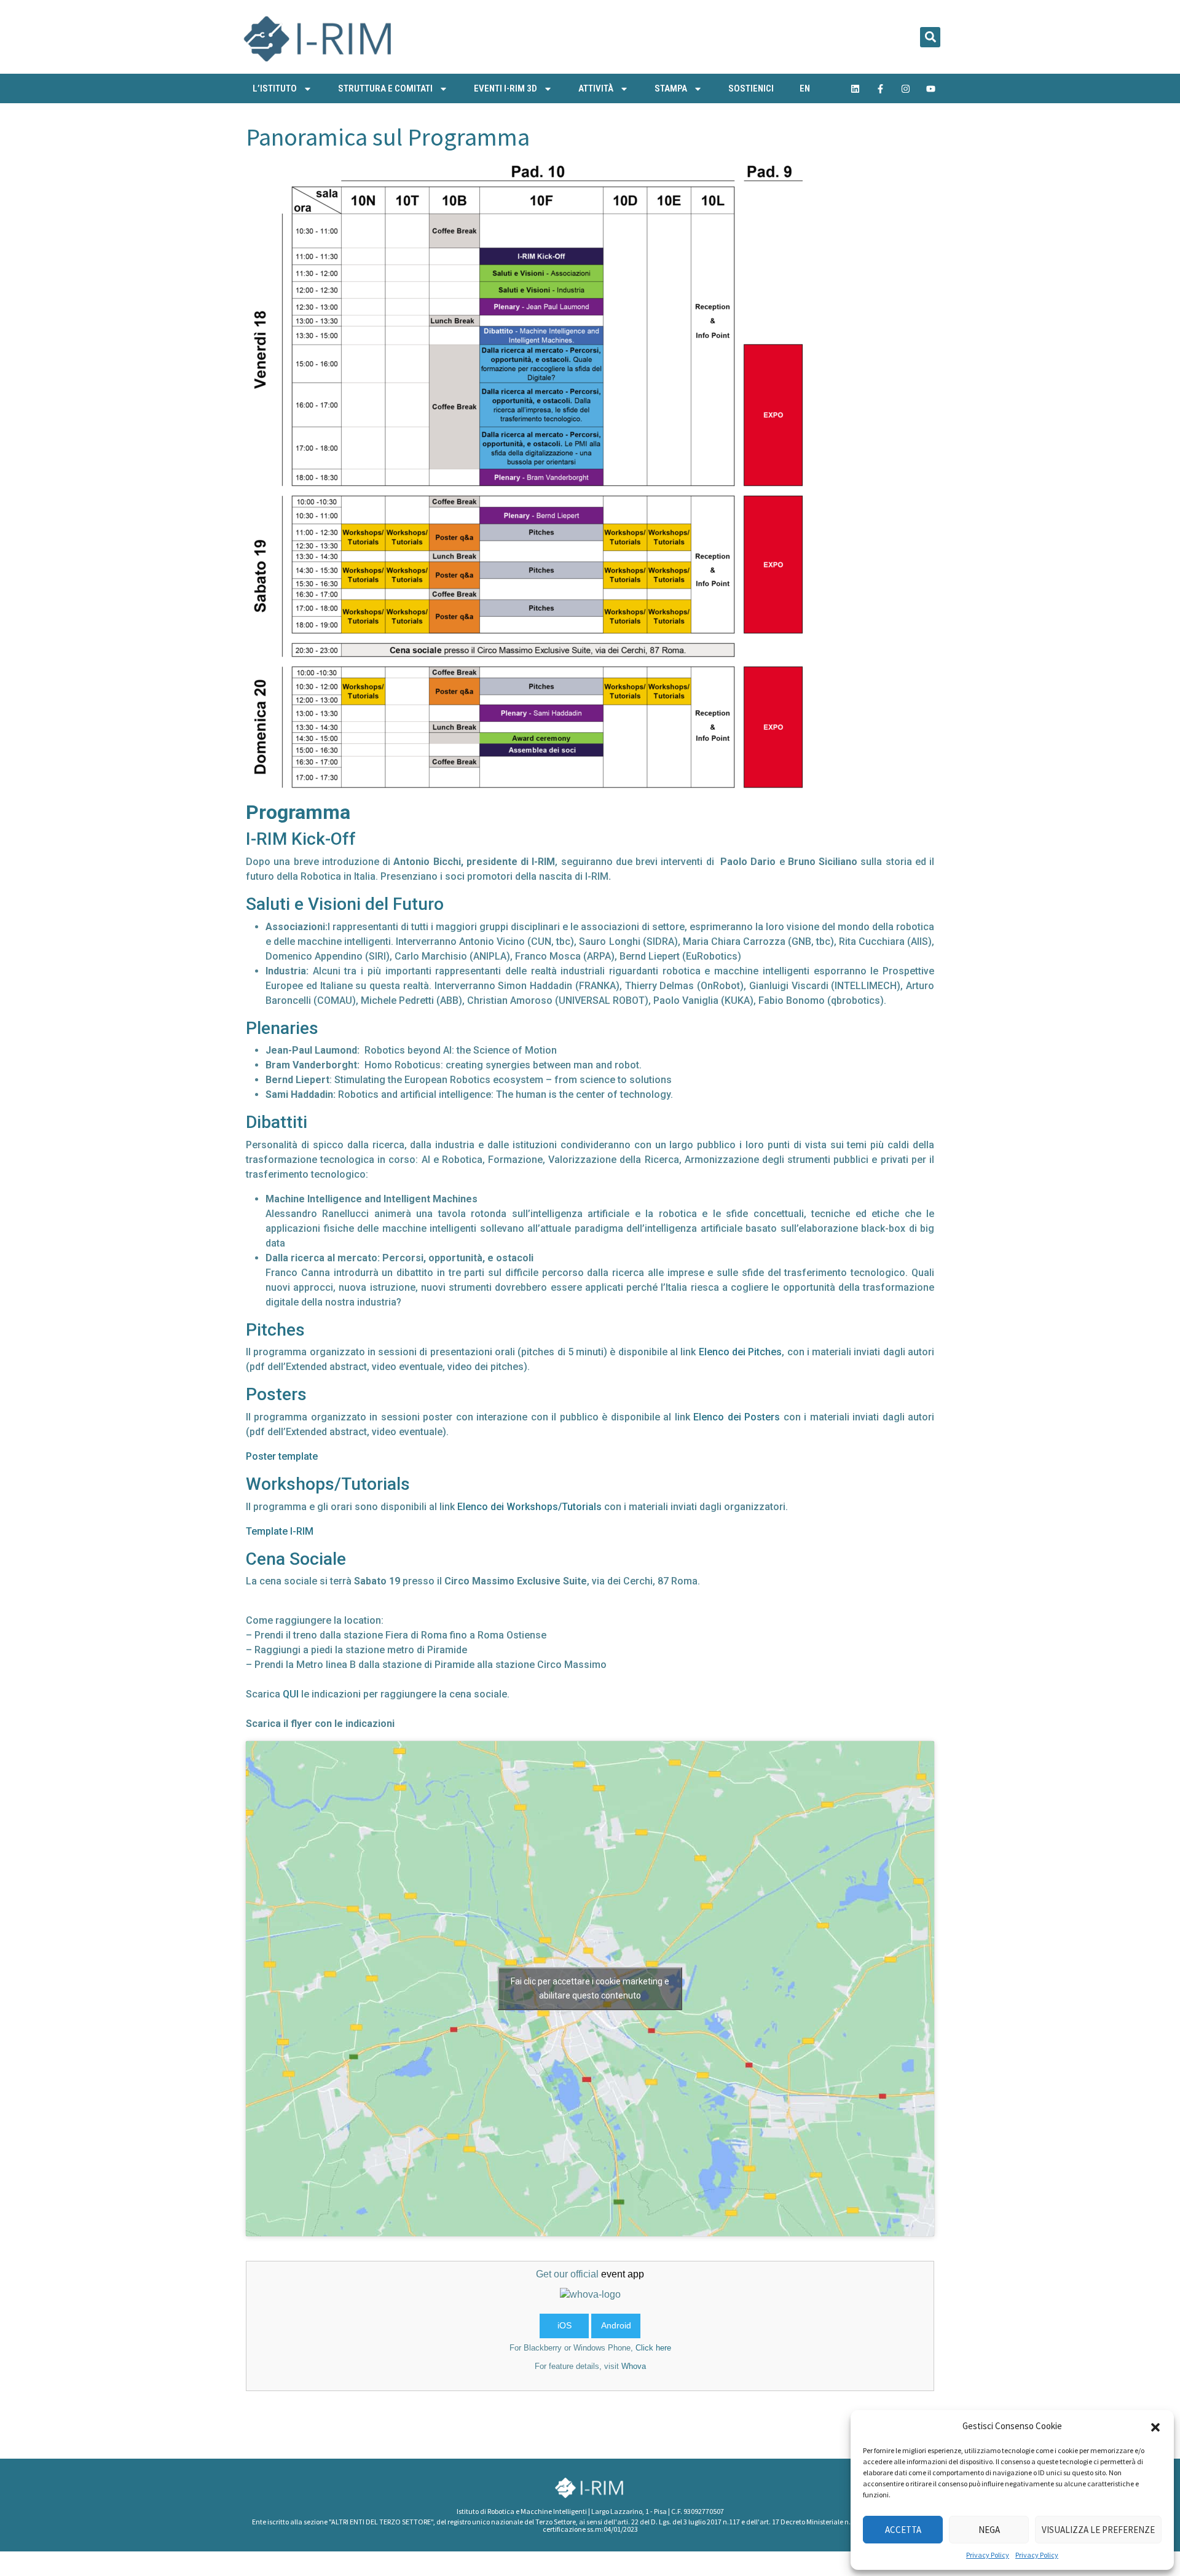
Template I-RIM (280, 1531)
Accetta (903, 2530)
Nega (989, 2530)
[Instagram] (906, 88)
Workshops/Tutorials (328, 1484)
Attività (596, 88)
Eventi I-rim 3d (505, 88)
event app (623, 2274)
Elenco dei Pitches (741, 1352)
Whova (634, 2366)
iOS (564, 2325)
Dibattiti (277, 1122)
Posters (276, 1394)
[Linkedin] (855, 88)
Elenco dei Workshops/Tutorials (529, 1507)
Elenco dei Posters (737, 1417)
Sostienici (751, 88)
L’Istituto (275, 88)
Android (616, 2325)
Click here (653, 2348)
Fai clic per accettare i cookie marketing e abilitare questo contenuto (590, 1988)
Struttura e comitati (385, 88)
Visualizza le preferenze (1098, 2530)
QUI (291, 1694)
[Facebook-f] (881, 88)
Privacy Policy (988, 2555)
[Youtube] (931, 88)
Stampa (671, 88)
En (805, 88)
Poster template (282, 1456)
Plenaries (282, 1028)
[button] (1155, 2426)
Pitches (275, 1330)
